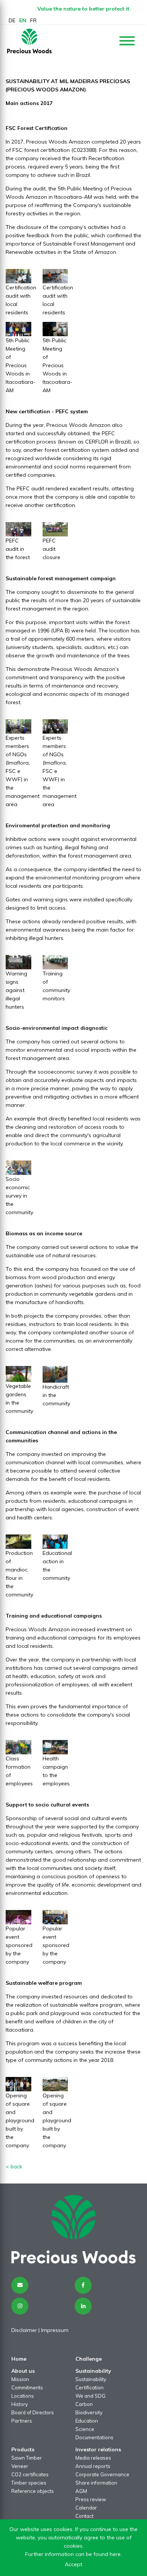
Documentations (94, 2437)
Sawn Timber (27, 2458)
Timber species (29, 2483)
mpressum (55, 2330)
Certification (90, 2387)
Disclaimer (24, 2330)
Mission (20, 2379)
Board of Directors (33, 2412)
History (20, 2404)
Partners (22, 2421)
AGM (81, 2491)
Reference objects (33, 2491)
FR (33, 20)
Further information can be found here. (73, 2554)
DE (12, 20)
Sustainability (91, 2379)
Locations (23, 2396)
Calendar (86, 2508)
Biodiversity (89, 2412)
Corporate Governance (102, 2474)
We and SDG (90, 2396)
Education (87, 2421)
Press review (91, 2499)
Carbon (84, 2404)
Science (85, 2429)
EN (23, 20)
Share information (96, 2483)
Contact (84, 2516)
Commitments (27, 2387)
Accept (73, 2564)
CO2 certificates (30, 2474)
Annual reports (93, 2466)
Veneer (20, 2466)
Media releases (93, 2458)
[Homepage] (29, 41)
